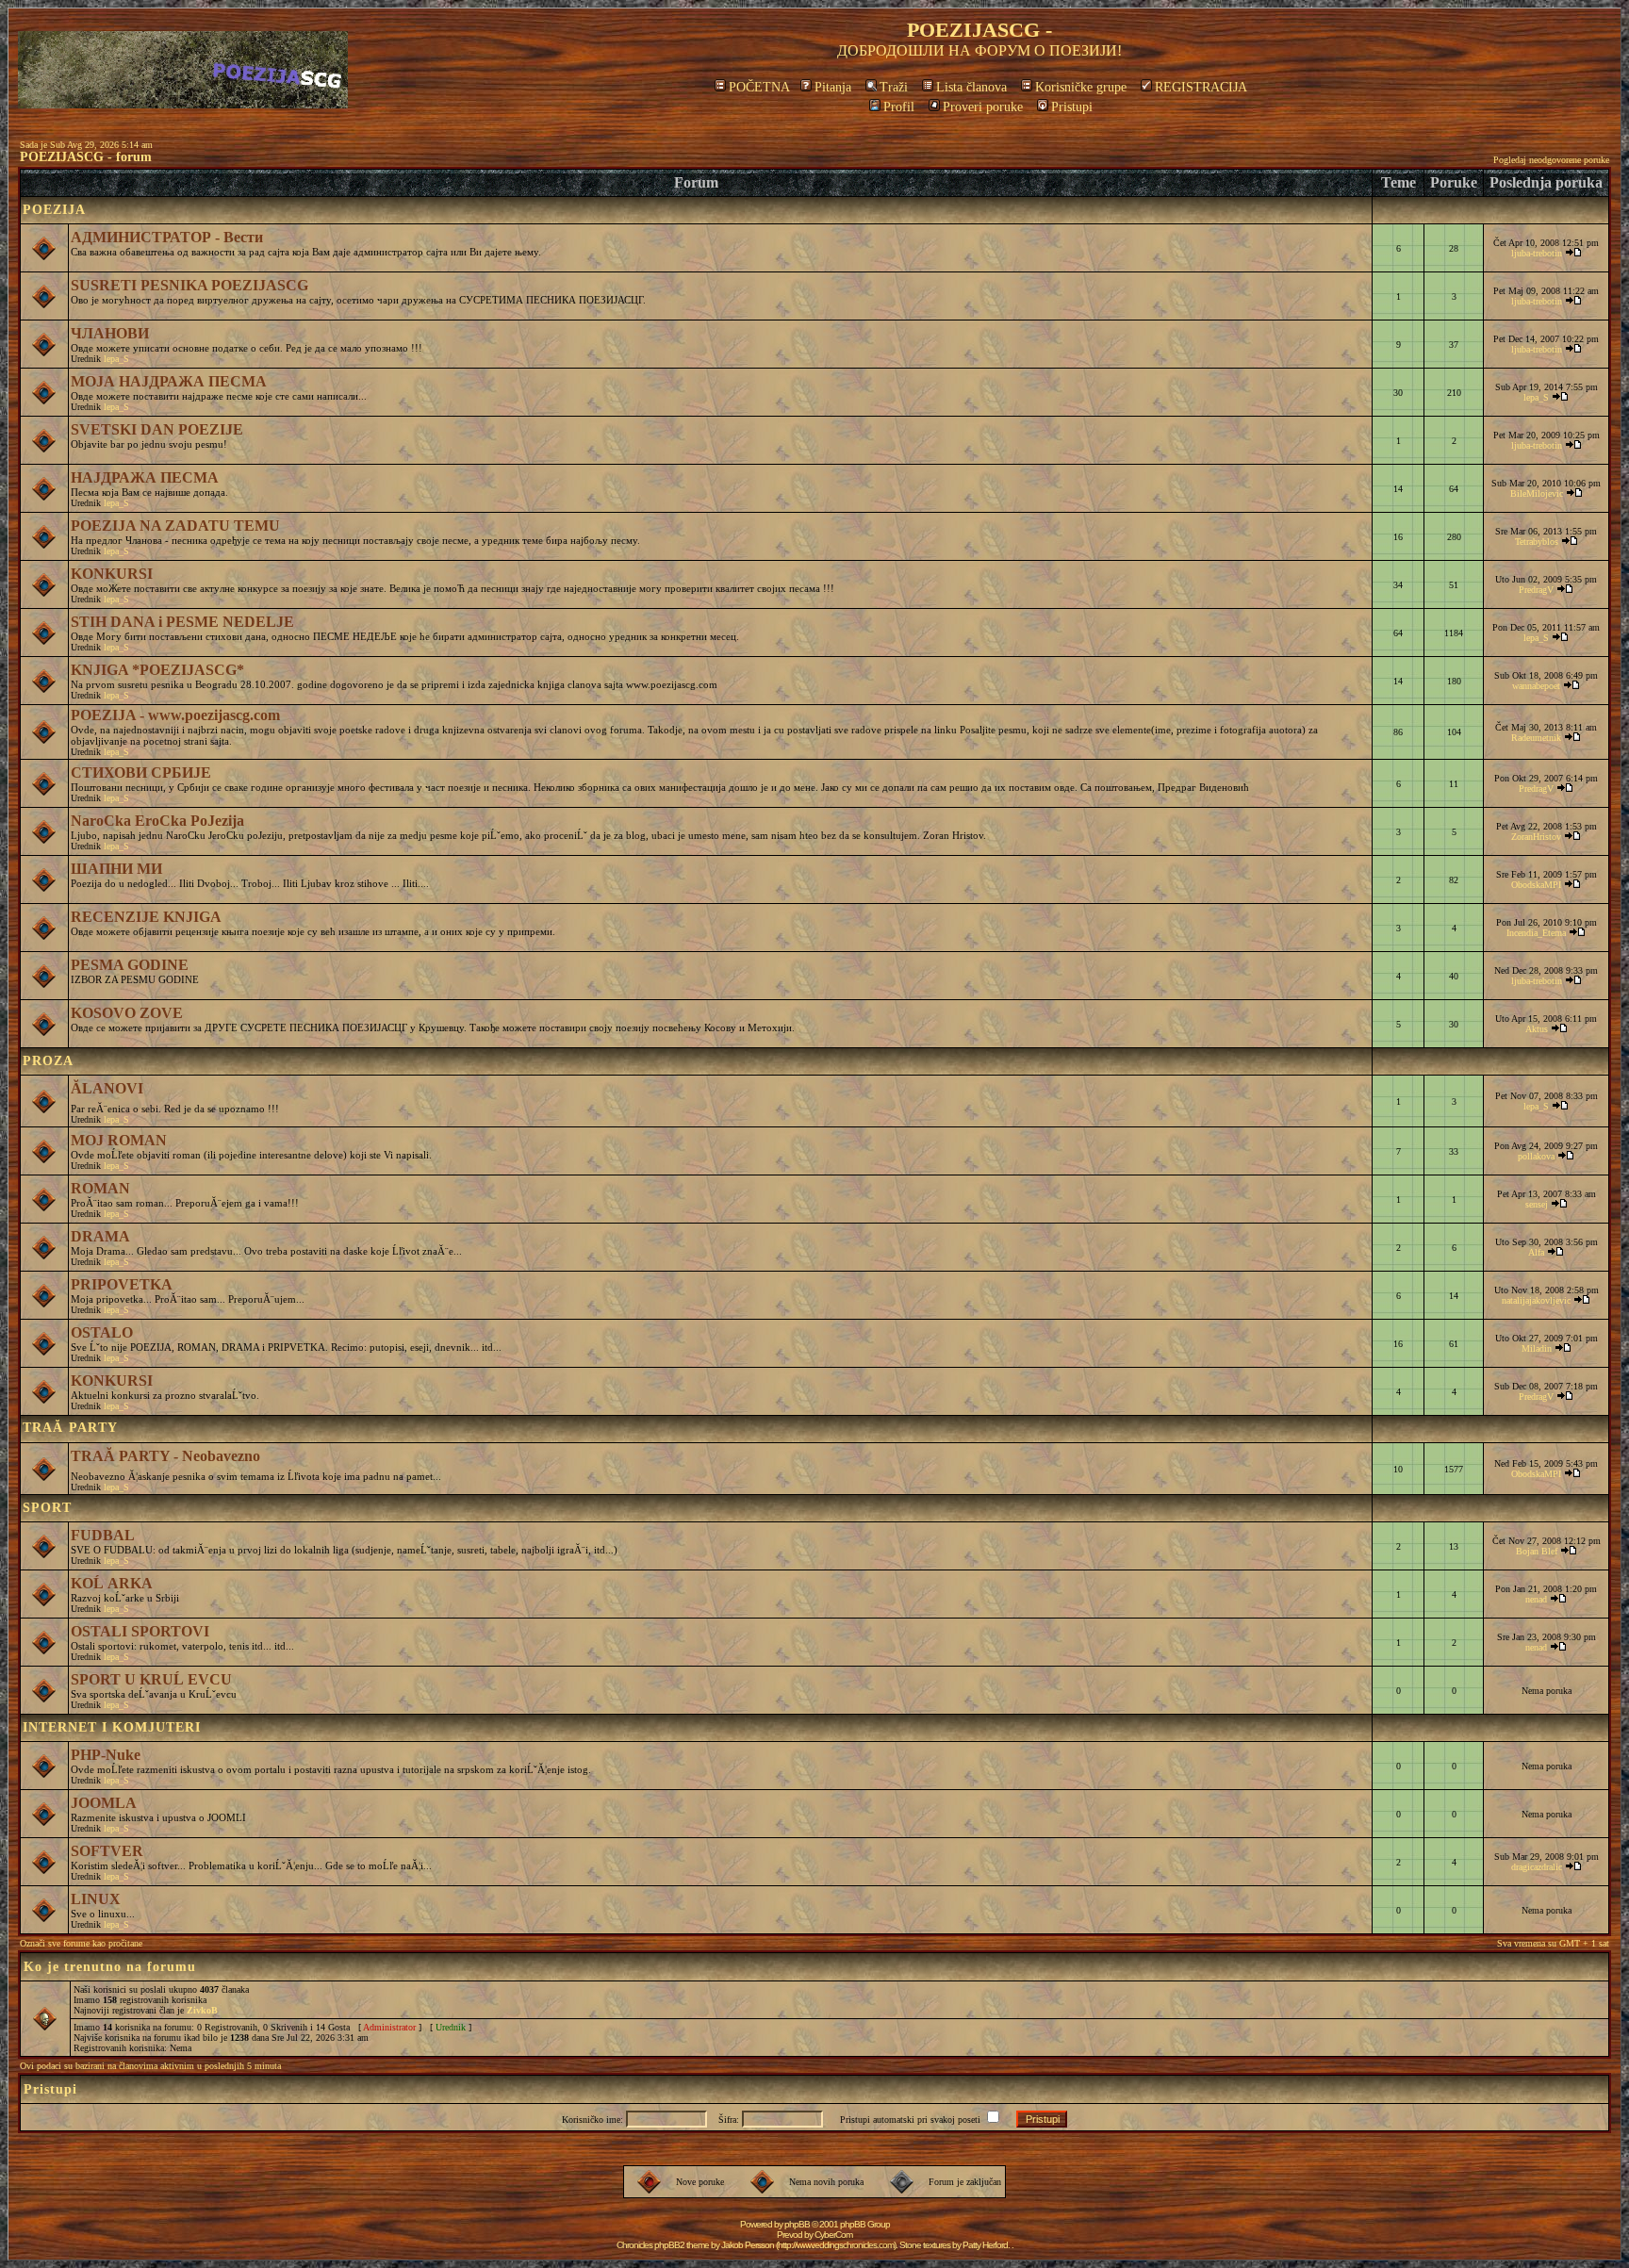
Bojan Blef (1537, 1551)
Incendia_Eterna (1536, 933)
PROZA (48, 1061)
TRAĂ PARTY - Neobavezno (165, 1456)
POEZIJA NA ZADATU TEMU (175, 526)
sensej (1537, 1204)
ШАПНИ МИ (116, 869)
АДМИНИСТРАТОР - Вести (167, 237)
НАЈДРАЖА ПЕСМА (145, 477)
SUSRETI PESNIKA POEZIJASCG (189, 285)
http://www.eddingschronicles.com (836, 2245)
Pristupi (1072, 107)
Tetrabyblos (1537, 542)
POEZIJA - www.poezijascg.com (175, 715)
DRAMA (100, 1236)
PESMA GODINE (130, 965)
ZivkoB (202, 2010)
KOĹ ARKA (112, 1583)
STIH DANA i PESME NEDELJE (182, 622)
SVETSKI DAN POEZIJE (157, 429)
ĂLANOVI (107, 1088)
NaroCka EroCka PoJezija (157, 821)
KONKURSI (112, 574)
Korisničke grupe (1081, 87)
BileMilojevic (1537, 493)
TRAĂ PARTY (70, 1428)
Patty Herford (985, 2245)
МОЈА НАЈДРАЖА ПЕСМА (169, 381)
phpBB (797, 2224)
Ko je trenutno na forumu (110, 1967)
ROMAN (100, 1188)
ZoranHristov (1536, 837)
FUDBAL (103, 1535)
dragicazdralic (1537, 1867)
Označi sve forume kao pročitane (81, 1943)
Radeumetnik (1536, 738)
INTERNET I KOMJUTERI (112, 1727)
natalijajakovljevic (1536, 1300)
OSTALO (102, 1332)
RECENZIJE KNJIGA (146, 917)
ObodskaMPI (1536, 885)
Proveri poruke (983, 107)
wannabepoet (1536, 686)
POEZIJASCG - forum (86, 157)
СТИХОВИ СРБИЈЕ (141, 772)
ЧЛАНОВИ (110, 333)
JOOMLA (104, 1803)
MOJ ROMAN (119, 1140)
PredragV (1536, 590)
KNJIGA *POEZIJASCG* (157, 670)
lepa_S (116, 359)
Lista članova (971, 87)
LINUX (96, 1899)
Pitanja (833, 87)
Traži (894, 87)
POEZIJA (54, 210)
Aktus (1537, 1029)
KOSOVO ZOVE (127, 1013)
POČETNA (759, 87)
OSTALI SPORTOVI (140, 1631)
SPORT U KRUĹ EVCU (151, 1679)
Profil (899, 107)
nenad (1536, 1599)
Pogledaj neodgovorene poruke (1551, 160)
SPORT (47, 1508)
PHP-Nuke (106, 1755)
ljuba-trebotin (1537, 253)
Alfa (1536, 1252)
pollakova (1536, 1156)
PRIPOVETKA (122, 1284)
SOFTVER (107, 1851)
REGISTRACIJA (1201, 87)
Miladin (1537, 1348)
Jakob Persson (748, 2245)
